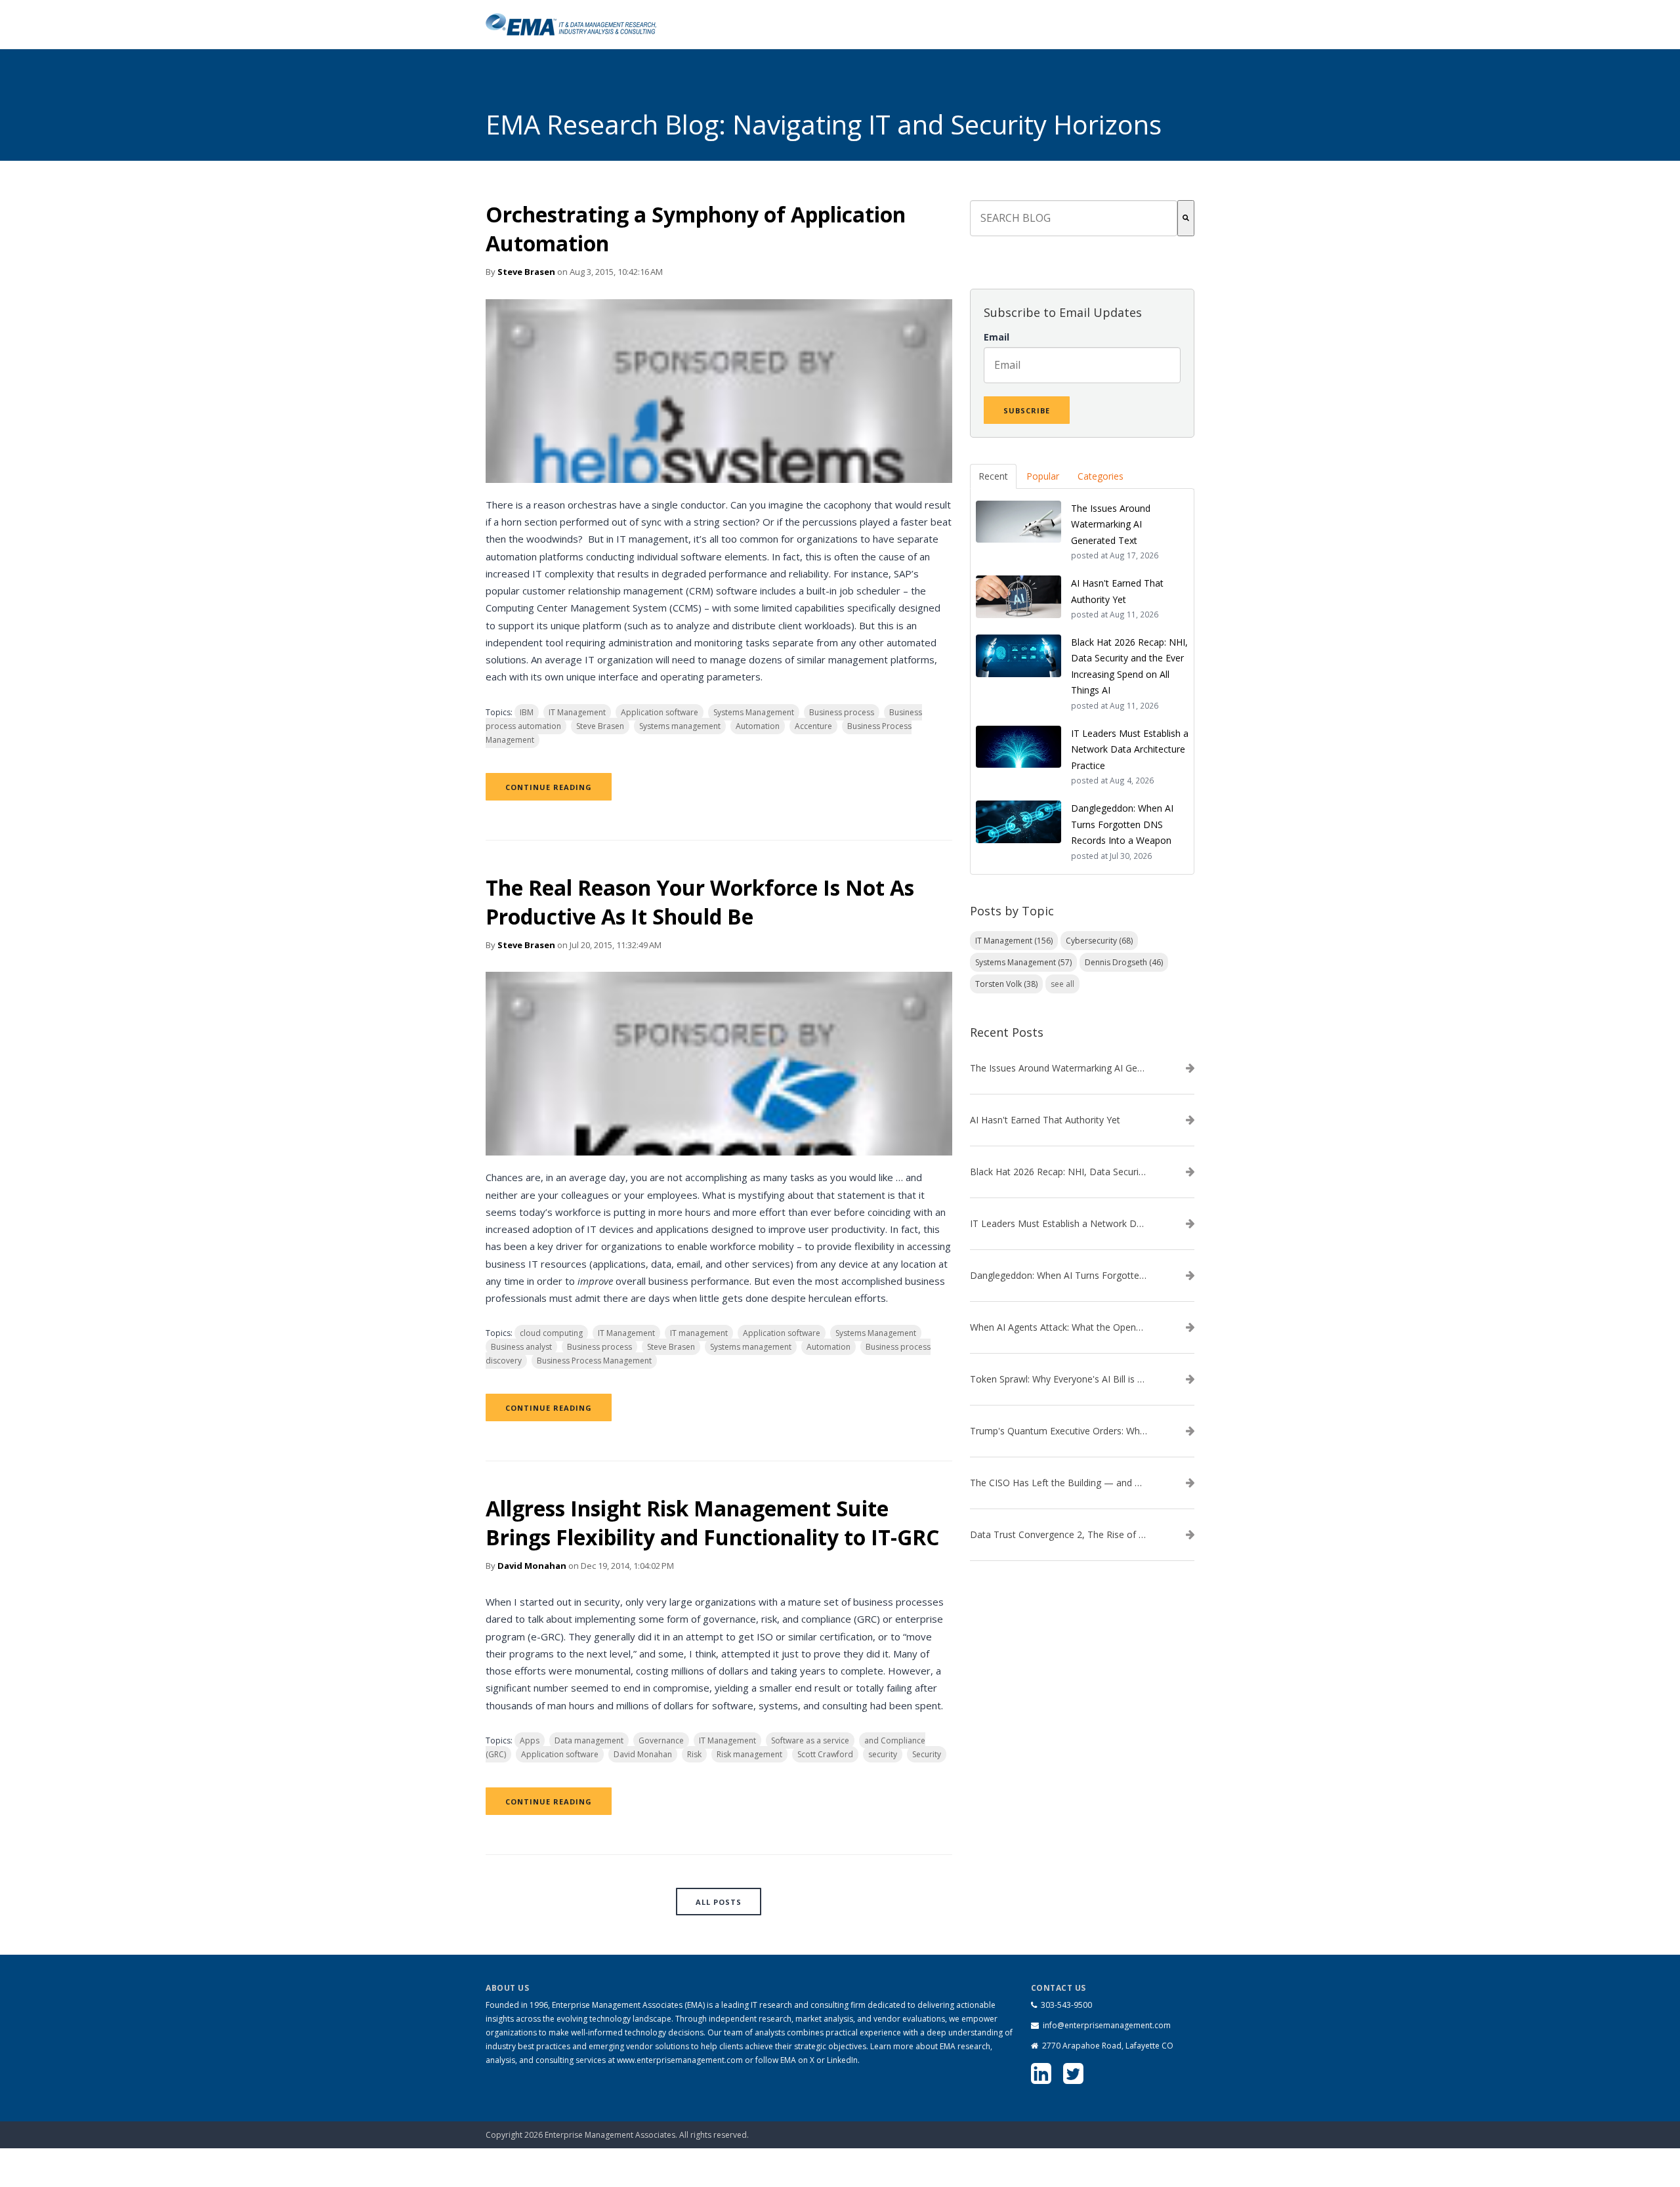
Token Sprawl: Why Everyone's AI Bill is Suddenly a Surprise (1059, 1379)
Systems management (680, 726)
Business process (842, 712)
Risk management (749, 1754)
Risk (694, 1754)
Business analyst (521, 1347)
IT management (699, 1333)
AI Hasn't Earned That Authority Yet (1045, 1120)
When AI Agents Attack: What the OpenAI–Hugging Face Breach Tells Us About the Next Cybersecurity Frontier (1059, 1327)
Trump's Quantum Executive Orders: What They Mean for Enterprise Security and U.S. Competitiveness (1059, 1431)
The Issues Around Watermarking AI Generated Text (1059, 1068)
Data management (589, 1740)
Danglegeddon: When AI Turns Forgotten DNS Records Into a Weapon (1059, 1276)
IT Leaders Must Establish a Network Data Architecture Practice (1059, 1224)
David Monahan (532, 1566)
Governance (661, 1740)
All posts (719, 1902)
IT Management (577, 712)
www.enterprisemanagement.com (680, 2060)
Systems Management (754, 712)
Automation (758, 726)
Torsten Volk (1006, 984)
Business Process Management (594, 1361)
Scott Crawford (825, 1754)
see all (1062, 984)
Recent (993, 476)
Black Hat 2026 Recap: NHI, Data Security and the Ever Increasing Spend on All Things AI (1059, 1172)
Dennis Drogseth (1124, 962)
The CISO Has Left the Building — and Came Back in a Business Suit (1059, 1483)
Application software (660, 712)
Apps (530, 1740)
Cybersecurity (1099, 941)
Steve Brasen (526, 272)
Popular (1043, 476)
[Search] (1186, 218)
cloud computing (551, 1333)
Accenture (813, 726)
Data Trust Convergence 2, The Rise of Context (1059, 1535)
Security (927, 1754)
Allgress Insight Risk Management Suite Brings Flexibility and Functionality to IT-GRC (712, 1523)
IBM (527, 712)
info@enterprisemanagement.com (1107, 2025)
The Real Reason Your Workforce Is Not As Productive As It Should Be (700, 902)
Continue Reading (549, 787)
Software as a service (810, 1740)
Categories (1101, 476)
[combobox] (1074, 218)
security (883, 1754)
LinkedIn (842, 2060)
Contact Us (1126, 2128)
